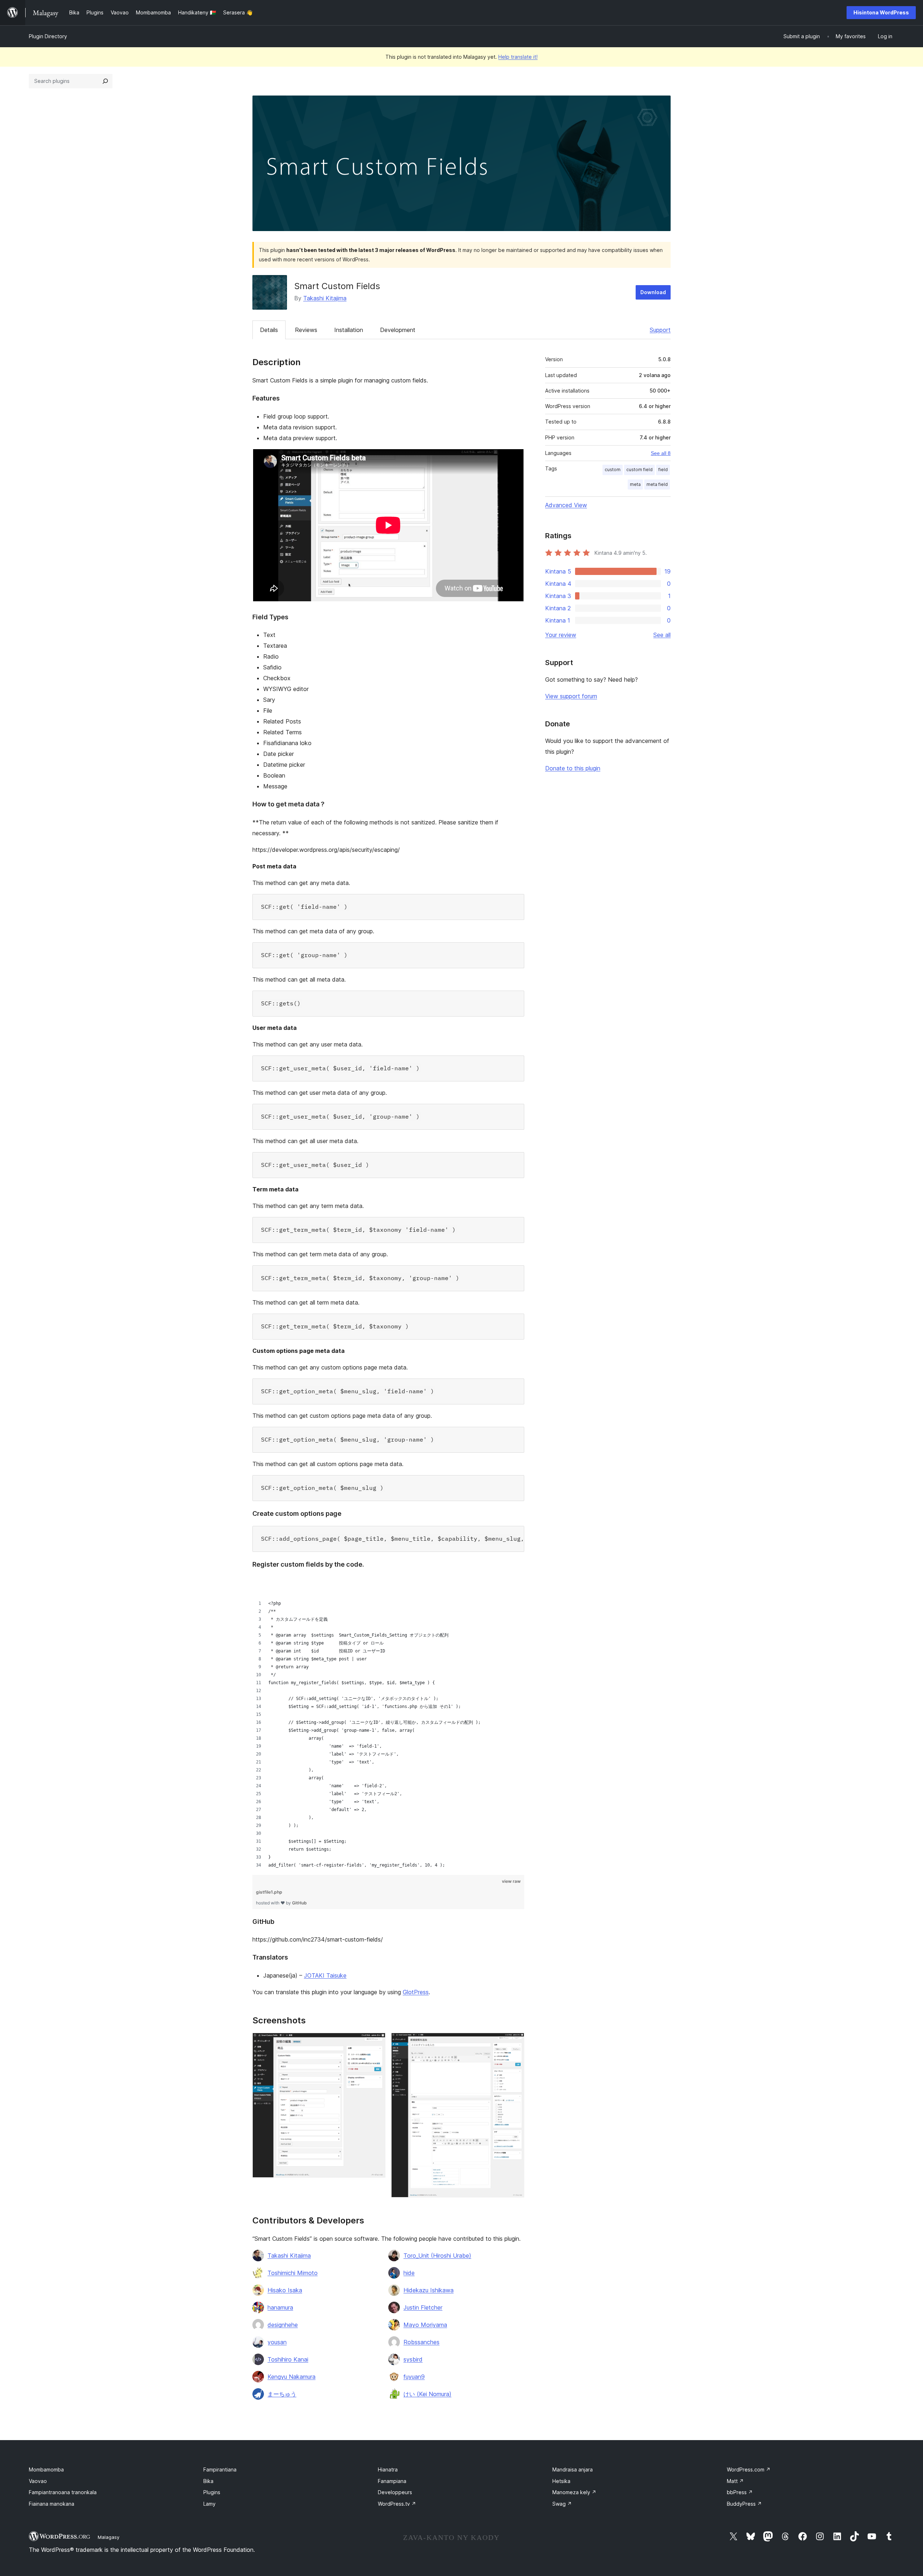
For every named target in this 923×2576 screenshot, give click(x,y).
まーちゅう (282, 2394)
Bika (208, 2481)
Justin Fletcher (423, 2307)
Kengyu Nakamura (292, 2377)
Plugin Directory (48, 36)
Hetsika (561, 2481)
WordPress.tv (397, 2504)
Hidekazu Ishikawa (429, 2290)
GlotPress (416, 1992)
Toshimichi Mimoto (293, 2273)
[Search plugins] (105, 81)
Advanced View (566, 505)
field (663, 470)
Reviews (306, 330)
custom (613, 470)
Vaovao (38, 2481)
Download (653, 292)
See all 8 (661, 453)
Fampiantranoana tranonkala (63, 2492)
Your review (561, 635)
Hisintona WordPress (881, 12)
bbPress (740, 2492)
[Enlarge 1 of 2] (376, 2042)
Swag (562, 2504)
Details (269, 330)
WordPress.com (749, 2469)
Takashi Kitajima (325, 298)
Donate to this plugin (573, 768)
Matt (735, 2481)
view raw (511, 1881)
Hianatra (388, 2469)
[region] (388, 1723)
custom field (639, 470)
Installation (349, 330)
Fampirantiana (220, 2469)
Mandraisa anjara (573, 2469)
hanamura (280, 2307)
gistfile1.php (269, 1892)
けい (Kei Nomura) (427, 2394)
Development (398, 330)
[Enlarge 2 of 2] (515, 2042)
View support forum (571, 696)
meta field (657, 484)
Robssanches (421, 2342)
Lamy (209, 2504)
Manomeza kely (574, 2492)
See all (662, 635)
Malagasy (109, 2537)
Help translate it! (518, 57)
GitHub (299, 1903)
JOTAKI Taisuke (325, 1975)
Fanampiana (392, 2481)
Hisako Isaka (285, 2290)
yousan (277, 2342)
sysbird (413, 2359)
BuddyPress (744, 2504)
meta (635, 484)
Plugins (212, 2492)
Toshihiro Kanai (288, 2359)
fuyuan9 (414, 2377)
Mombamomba (46, 2469)
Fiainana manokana (52, 2504)
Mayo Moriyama (425, 2325)
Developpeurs (395, 2492)
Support (660, 330)
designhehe (283, 2325)
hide (409, 2273)
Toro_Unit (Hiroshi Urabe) (437, 2256)
